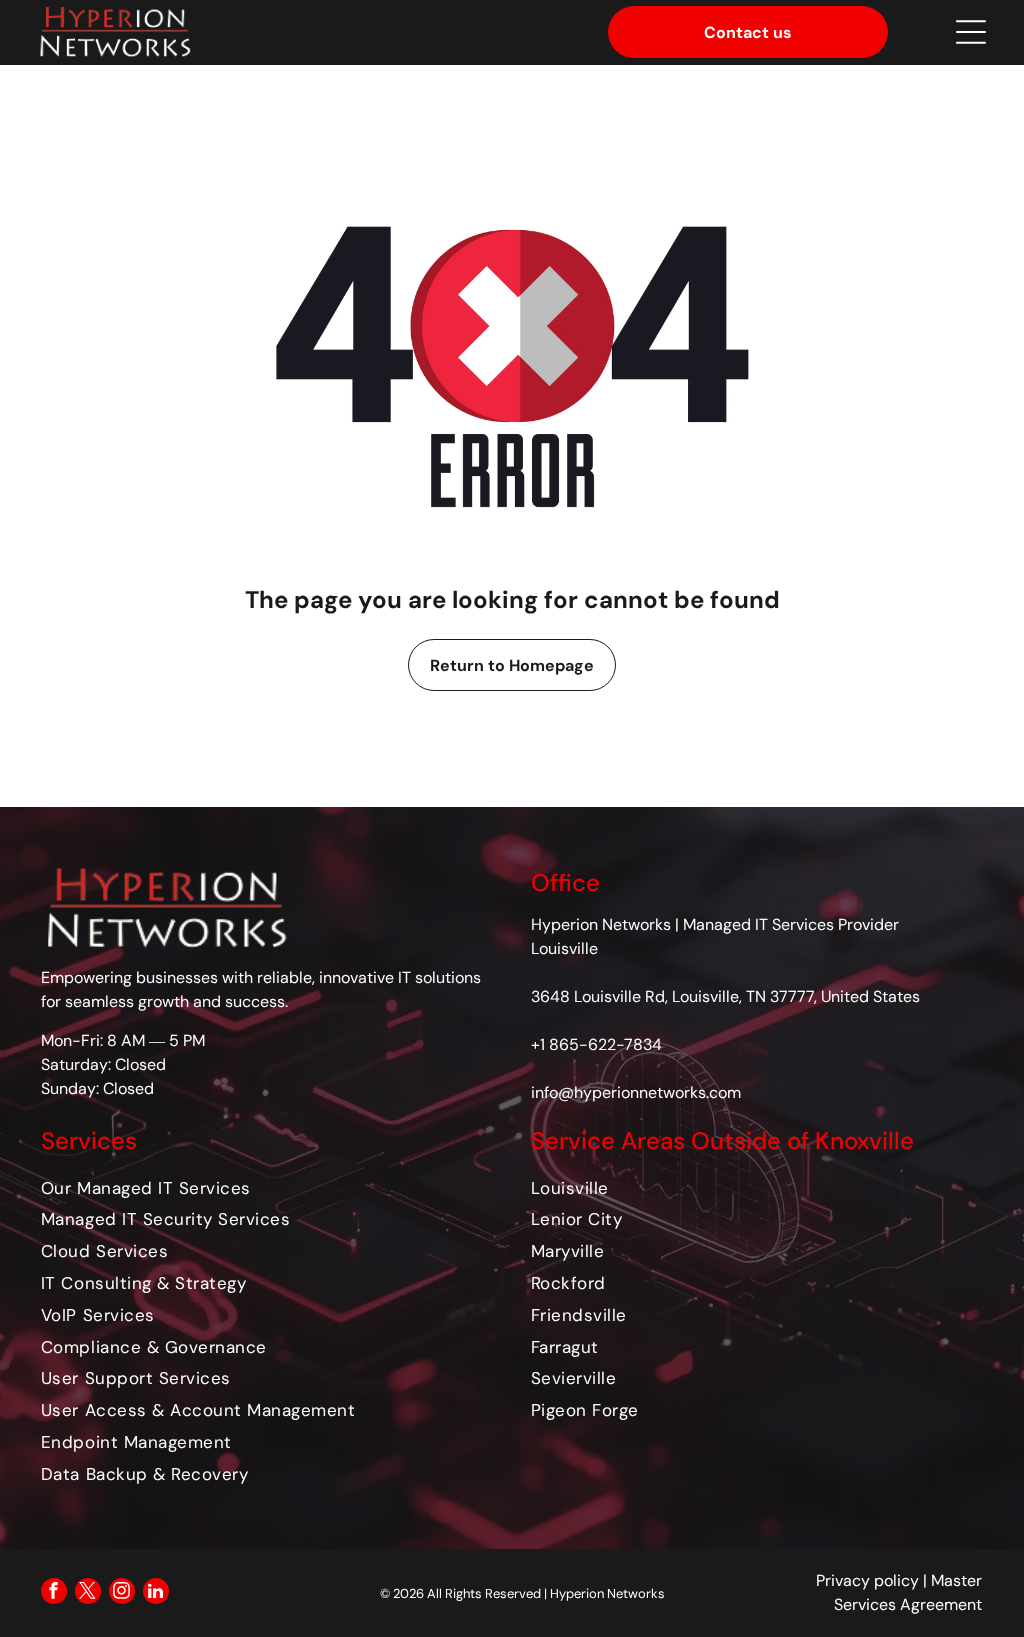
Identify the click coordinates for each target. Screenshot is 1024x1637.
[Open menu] (971, 32)
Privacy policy (867, 1580)
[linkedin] (156, 1593)
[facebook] (54, 1593)
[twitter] (88, 1593)
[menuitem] (267, 1187)
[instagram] (122, 1593)
